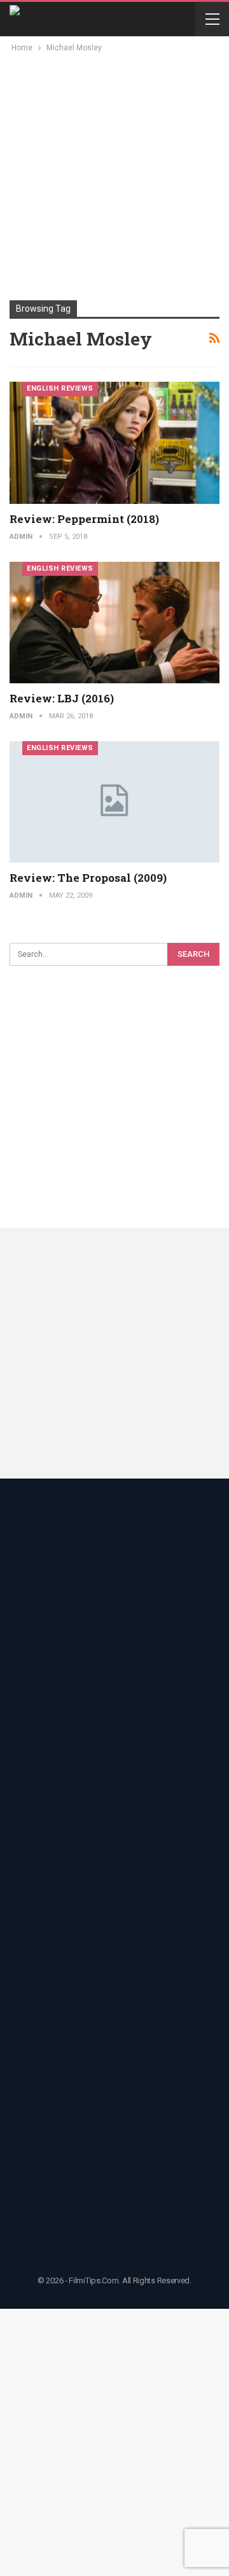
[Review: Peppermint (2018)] (114, 442)
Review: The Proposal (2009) (88, 878)
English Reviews (60, 388)
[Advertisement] (114, 176)
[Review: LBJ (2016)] (114, 623)
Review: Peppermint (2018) (84, 519)
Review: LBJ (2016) (62, 698)
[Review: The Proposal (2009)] (114, 802)
